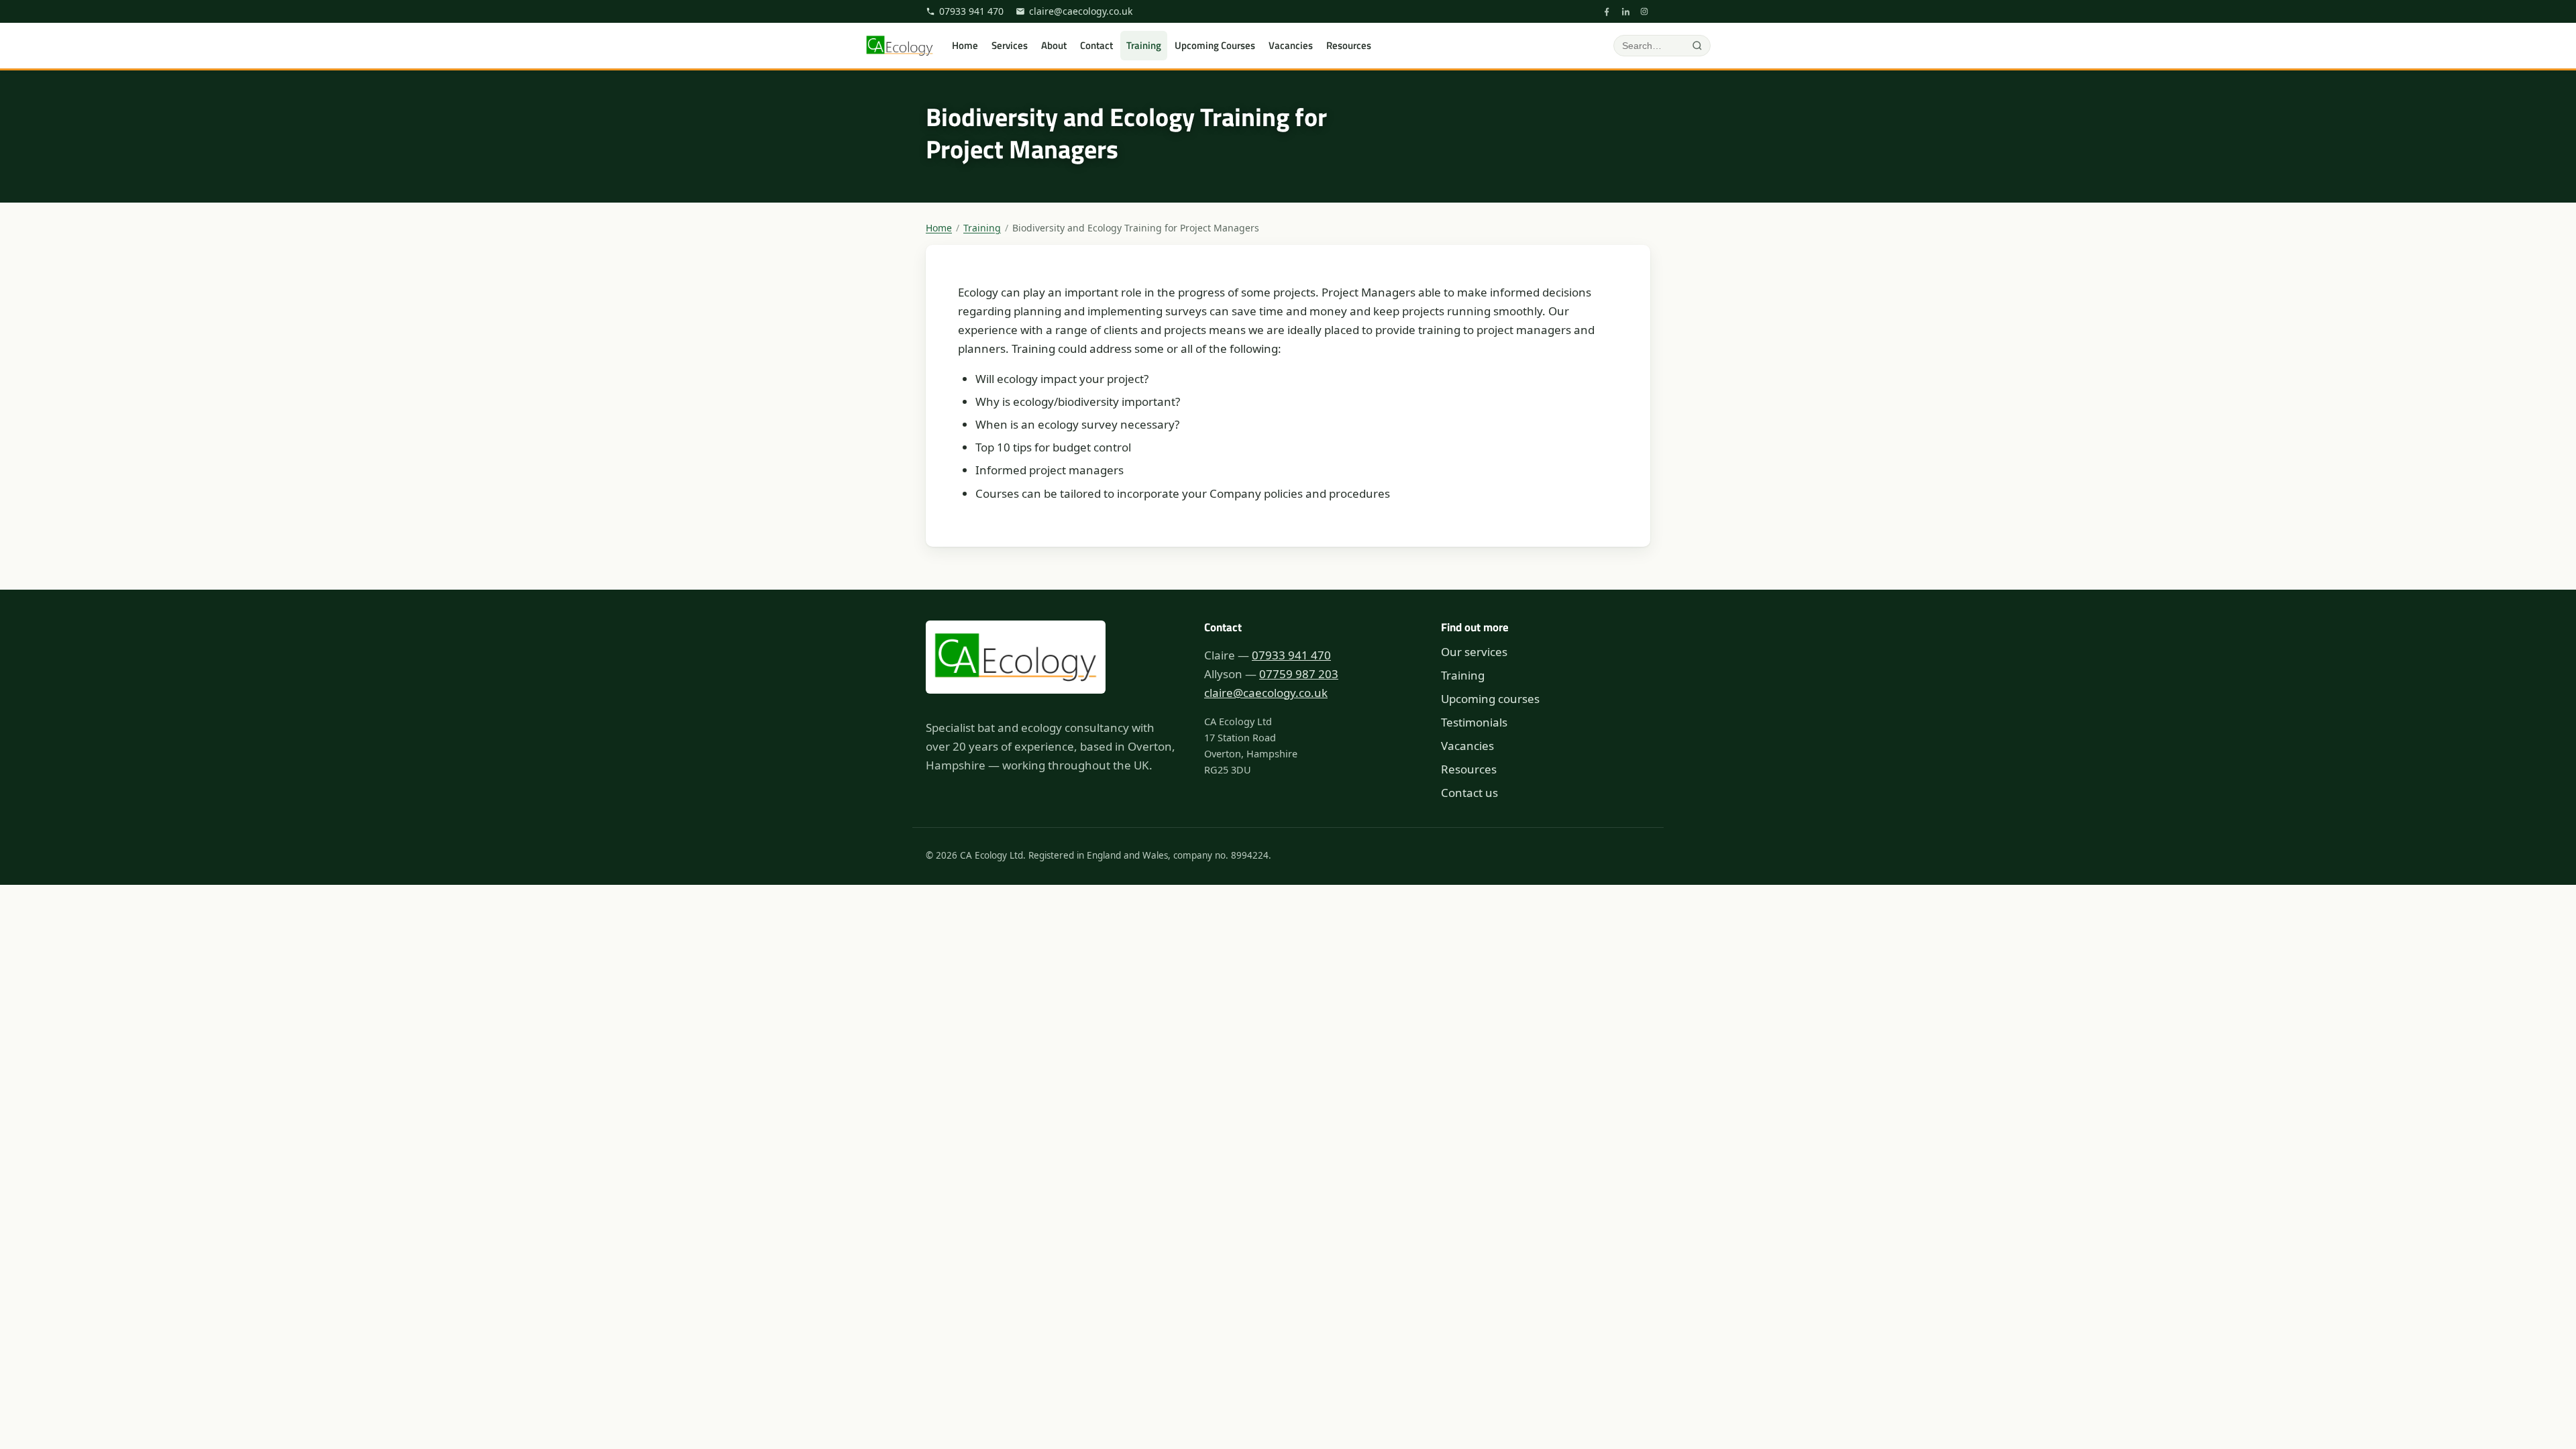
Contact (1096, 45)
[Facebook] (1607, 11)
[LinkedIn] (1625, 11)
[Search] (1697, 46)
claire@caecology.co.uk (1081, 11)
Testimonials (1474, 722)
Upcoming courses (1490, 699)
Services (1010, 45)
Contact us (1469, 793)
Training (1144, 45)
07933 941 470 (971, 11)
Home (965, 45)
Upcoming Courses (1215, 45)
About (1054, 45)
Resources (1349, 45)
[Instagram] (1644, 11)
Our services (1474, 652)
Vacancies (1291, 45)
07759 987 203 (1299, 674)
